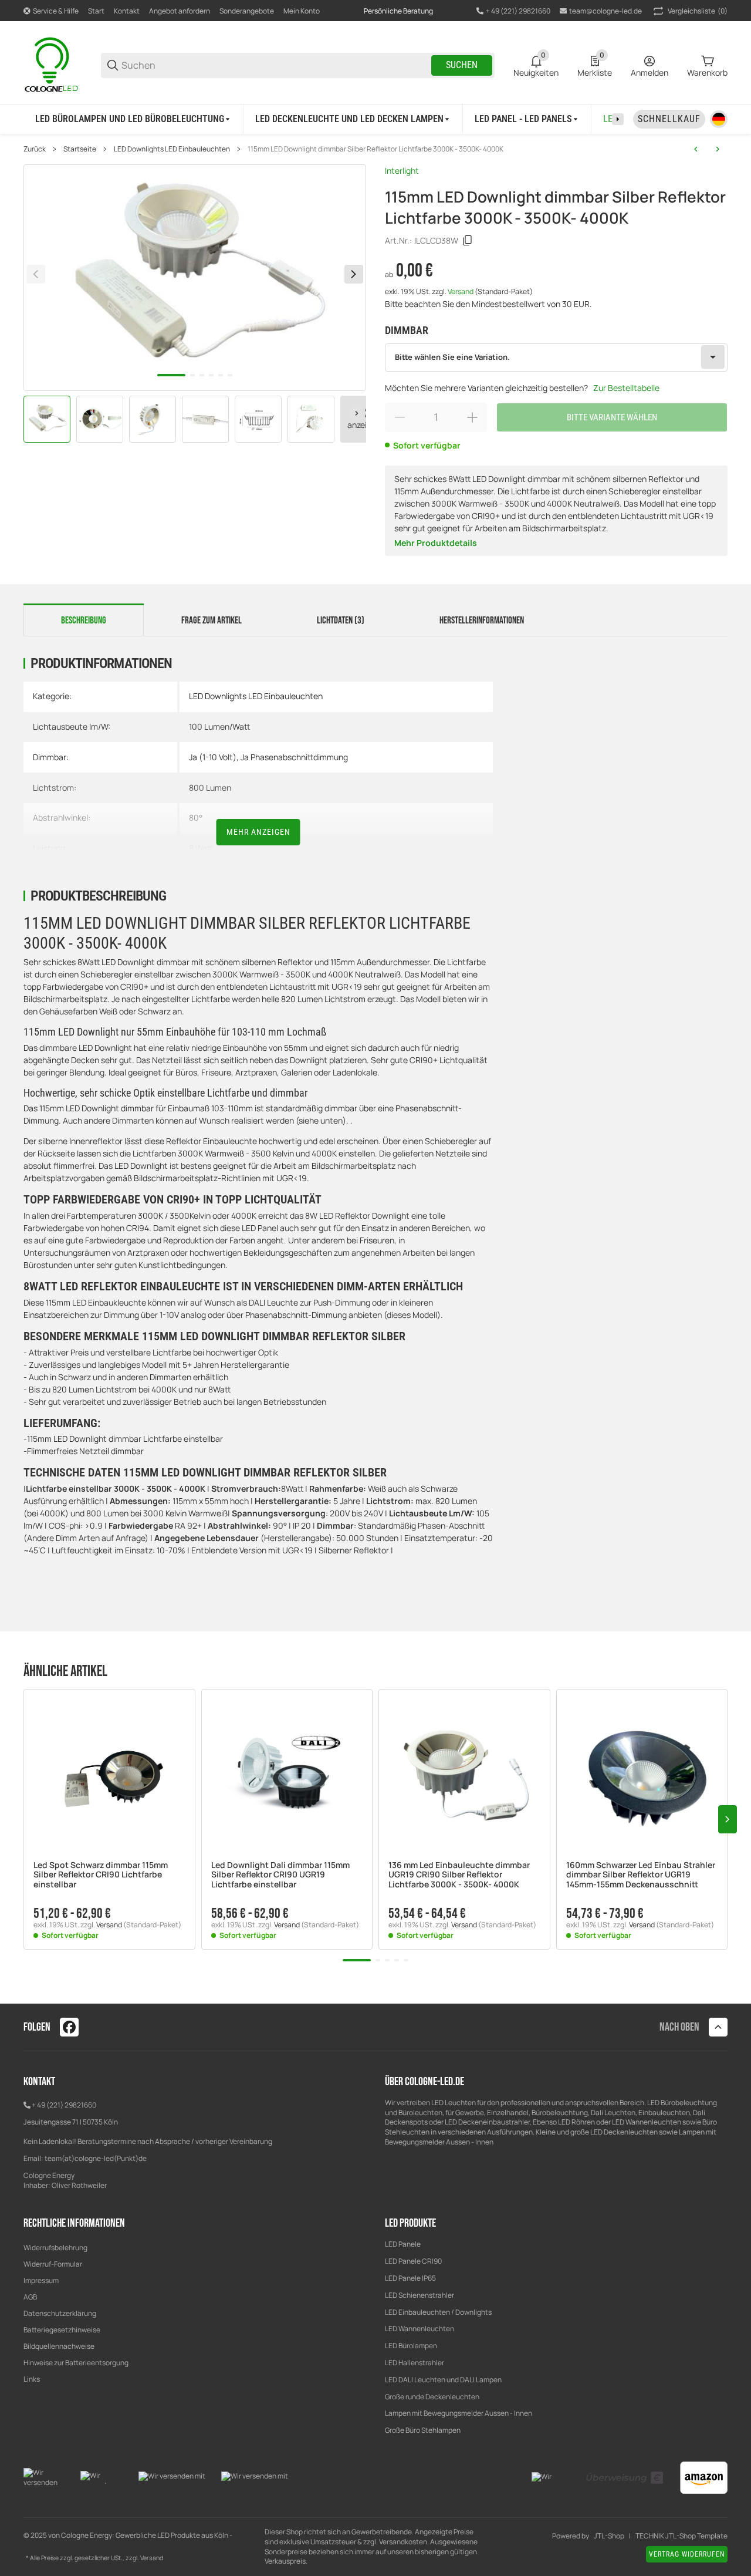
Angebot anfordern (180, 11)
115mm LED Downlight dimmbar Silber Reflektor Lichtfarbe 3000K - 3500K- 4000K (375, 149)
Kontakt (127, 11)
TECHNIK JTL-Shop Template (681, 2536)
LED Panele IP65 (410, 2278)
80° (196, 817)
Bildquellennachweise (59, 2346)
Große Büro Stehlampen (423, 2430)
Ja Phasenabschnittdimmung (294, 757)
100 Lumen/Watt (219, 726)
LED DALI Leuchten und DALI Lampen (443, 2380)
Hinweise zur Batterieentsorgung (76, 2363)
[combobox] (556, 358)
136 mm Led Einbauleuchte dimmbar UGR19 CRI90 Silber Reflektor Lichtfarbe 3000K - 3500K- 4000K (459, 1875)
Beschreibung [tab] (84, 621)
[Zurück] (36, 274)
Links (32, 2379)
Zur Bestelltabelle (626, 388)
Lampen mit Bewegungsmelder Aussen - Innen (459, 2413)
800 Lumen (210, 788)
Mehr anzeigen (258, 832)
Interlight (402, 171)
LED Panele (403, 2244)
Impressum (41, 2280)
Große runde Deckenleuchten (433, 2397)
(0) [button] (698, 11)
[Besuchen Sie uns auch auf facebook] (69, 2027)
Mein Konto (302, 11)
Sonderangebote (247, 11)
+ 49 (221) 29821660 (64, 2105)
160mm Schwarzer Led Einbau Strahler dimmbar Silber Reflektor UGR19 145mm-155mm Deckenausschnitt (641, 1875)
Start (96, 11)
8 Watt (201, 848)
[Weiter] (357, 413)
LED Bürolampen (411, 2346)
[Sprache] (719, 119)
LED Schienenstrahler (420, 2295)
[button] (109, 1775)
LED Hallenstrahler (415, 2363)
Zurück (35, 149)
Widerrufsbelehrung (55, 2248)
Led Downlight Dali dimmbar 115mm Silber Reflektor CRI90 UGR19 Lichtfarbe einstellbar (280, 1875)
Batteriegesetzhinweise (62, 2330)
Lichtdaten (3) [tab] (341, 621)
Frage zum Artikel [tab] (212, 621)
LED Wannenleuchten (420, 2329)
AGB (30, 2297)
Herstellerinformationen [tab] (482, 621)
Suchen (462, 65)
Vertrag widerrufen (687, 2554)
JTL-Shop (609, 2536)
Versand (461, 291)
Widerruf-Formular (53, 2264)
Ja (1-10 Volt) (213, 757)
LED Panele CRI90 (413, 2261)
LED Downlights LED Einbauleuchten (172, 149)
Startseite (80, 149)
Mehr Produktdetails (436, 543)
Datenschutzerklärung (60, 2313)
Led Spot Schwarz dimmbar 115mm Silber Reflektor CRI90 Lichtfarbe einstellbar (101, 1875)
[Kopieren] (468, 241)
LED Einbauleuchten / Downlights (438, 2312)
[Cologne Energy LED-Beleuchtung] (53, 64)
